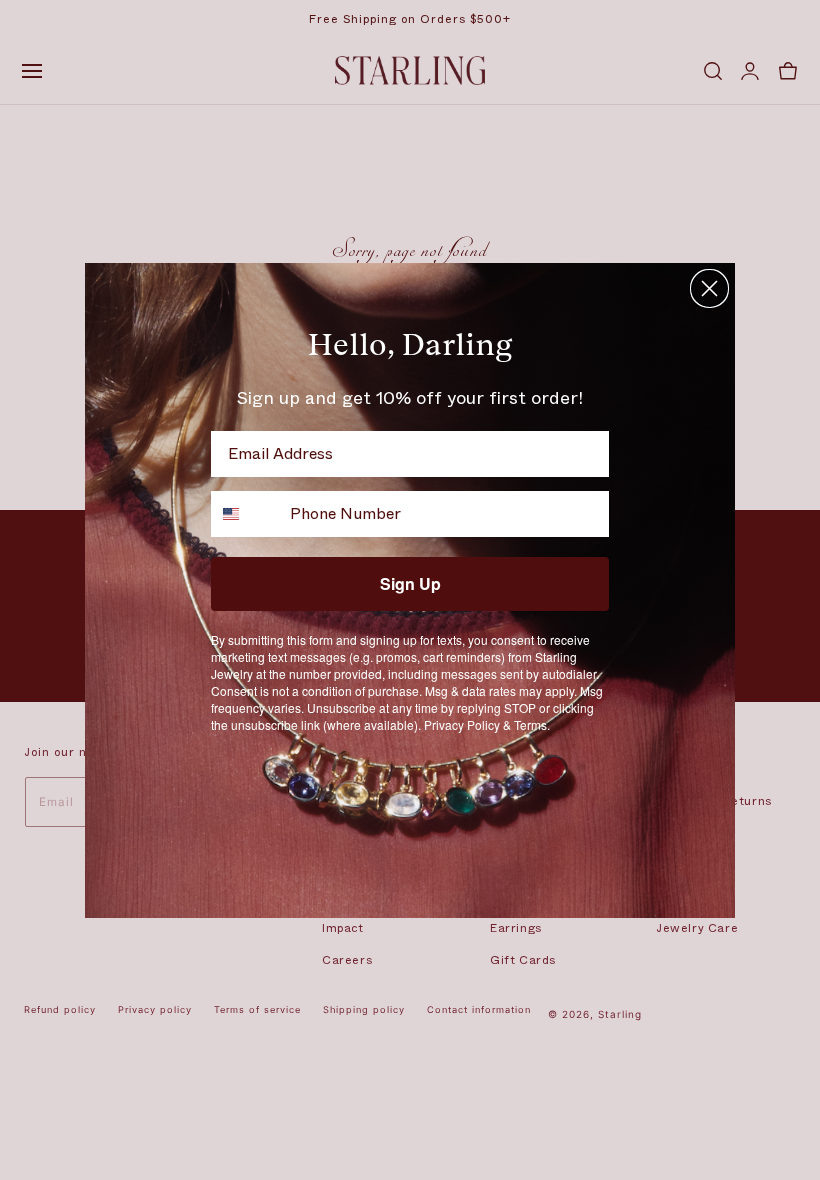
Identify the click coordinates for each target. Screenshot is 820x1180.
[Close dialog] (709, 288)
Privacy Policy (462, 724)
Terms (530, 724)
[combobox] (246, 514)
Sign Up (410, 583)
